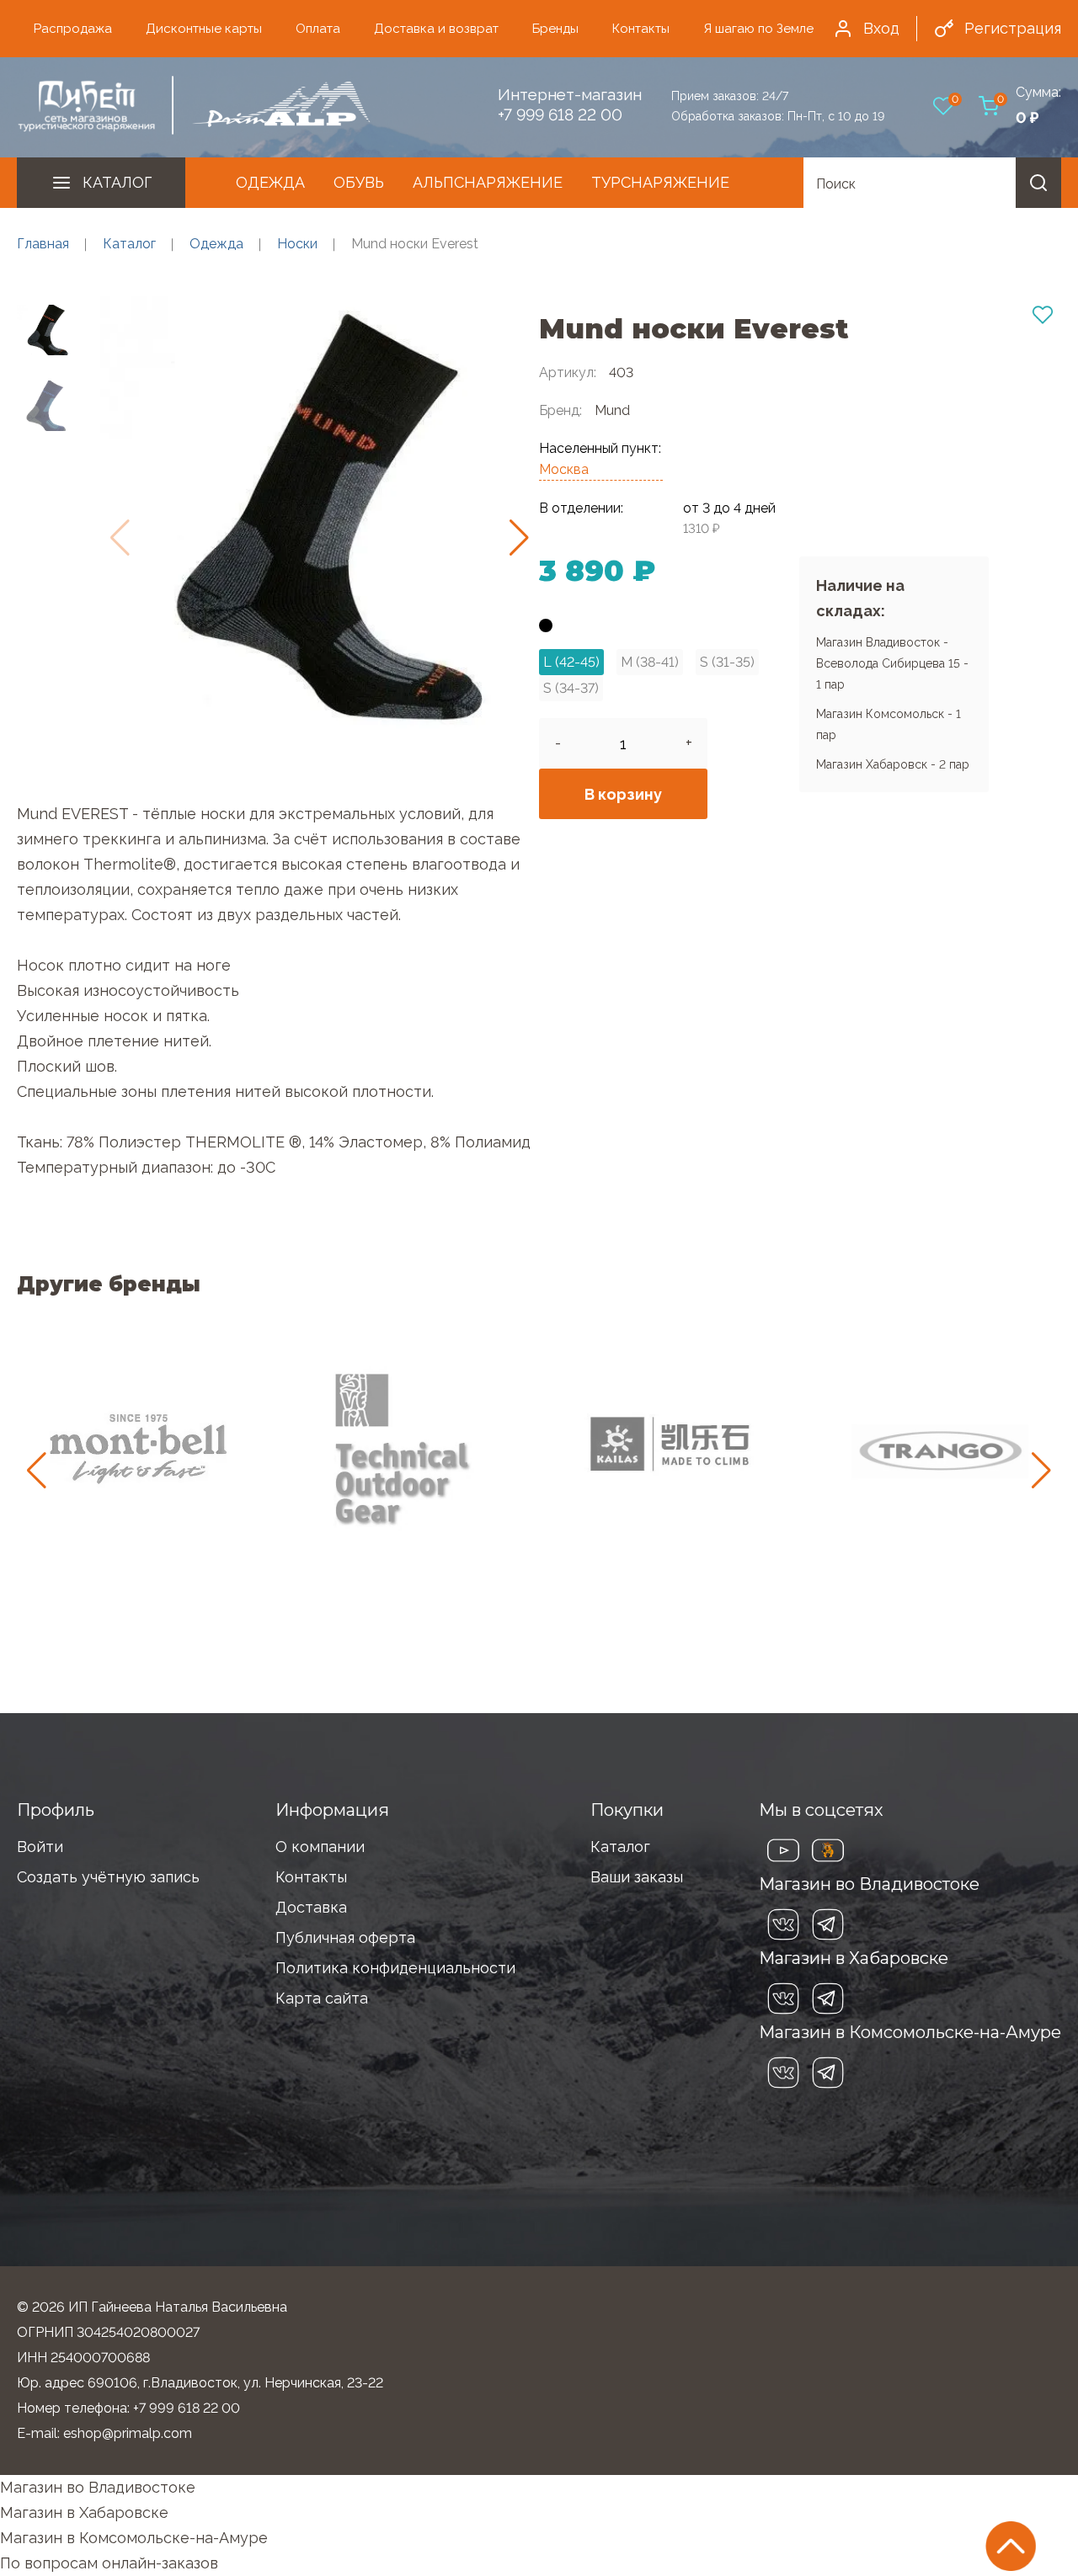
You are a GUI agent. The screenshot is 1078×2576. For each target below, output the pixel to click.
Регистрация (1013, 28)
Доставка (311, 1907)
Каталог (117, 182)
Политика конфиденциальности (395, 1968)
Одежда (270, 182)
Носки (297, 244)
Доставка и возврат (436, 29)
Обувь (359, 182)
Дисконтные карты (204, 29)
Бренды (555, 29)
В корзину (623, 794)
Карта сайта (322, 1998)
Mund (612, 410)
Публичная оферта (345, 1937)
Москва (564, 469)
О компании (320, 1847)
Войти (40, 1847)
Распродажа (73, 29)
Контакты (641, 29)
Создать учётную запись (108, 1877)
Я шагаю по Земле (758, 29)
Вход (881, 28)
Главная (43, 244)
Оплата (318, 29)
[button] (519, 538)
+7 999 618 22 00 (560, 114)
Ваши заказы (637, 1877)
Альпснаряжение (488, 182)
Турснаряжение (660, 182)
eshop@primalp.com (128, 2433)
